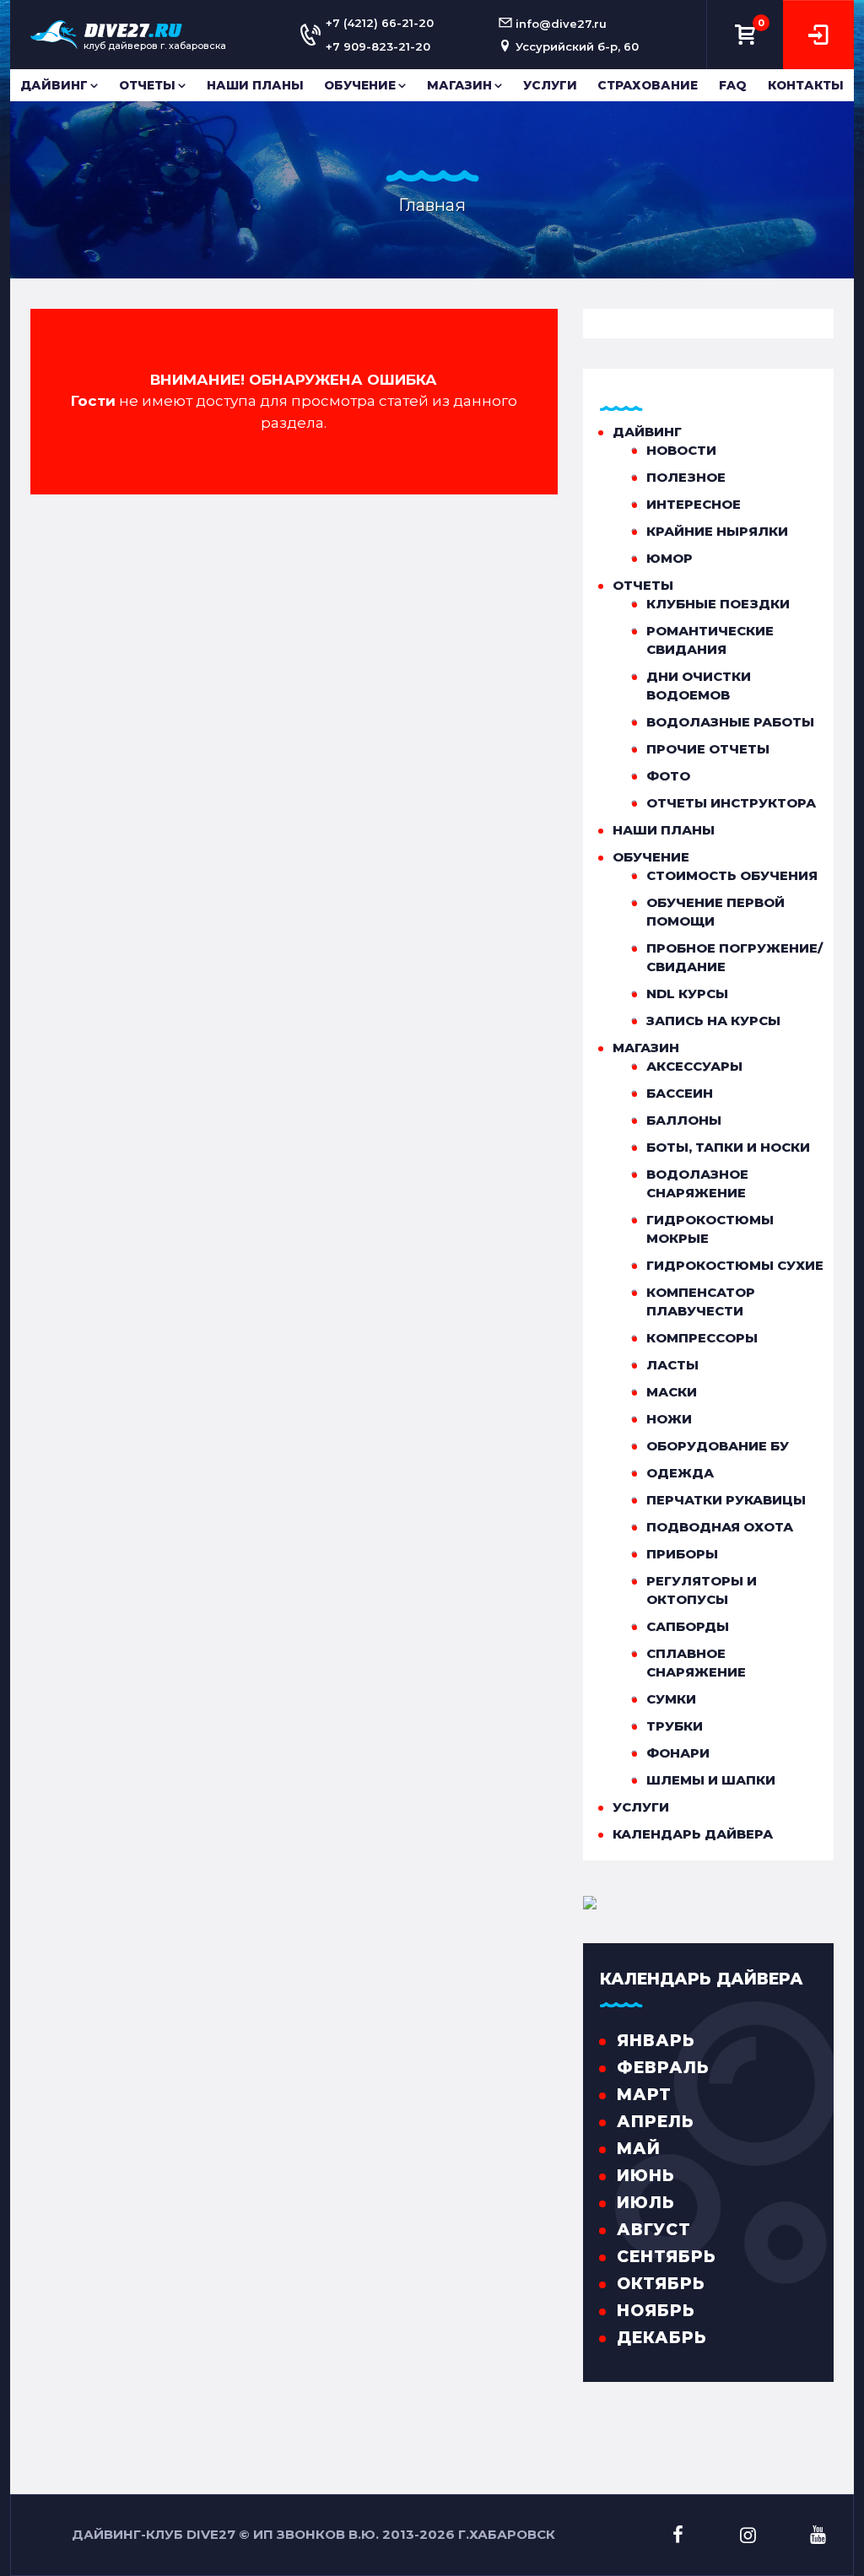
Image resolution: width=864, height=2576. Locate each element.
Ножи (669, 1419)
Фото (668, 776)
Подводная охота (720, 1527)
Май (639, 2149)
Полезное (686, 477)
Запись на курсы (713, 1021)
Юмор (670, 558)
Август (654, 2230)
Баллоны (684, 1120)
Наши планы (255, 85)
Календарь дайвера (693, 1834)
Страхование (648, 85)
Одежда (680, 1473)
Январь (656, 2041)
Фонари (678, 1753)
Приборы (682, 1554)
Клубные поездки (718, 604)
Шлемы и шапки (711, 1780)
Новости (681, 450)
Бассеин (680, 1093)
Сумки (671, 1699)
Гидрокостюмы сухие (735, 1265)
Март (644, 2095)
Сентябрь (667, 2257)
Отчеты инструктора (731, 803)
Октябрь (661, 2284)
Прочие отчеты (708, 749)
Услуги (550, 85)
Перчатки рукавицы (726, 1500)
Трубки (675, 1726)
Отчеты (147, 85)
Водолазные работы (730, 722)
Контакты (806, 85)
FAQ (733, 85)
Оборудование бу (718, 1446)
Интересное (694, 504)
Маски (672, 1392)
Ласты (672, 1365)
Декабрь (662, 2338)
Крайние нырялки (717, 531)
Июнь (646, 2176)
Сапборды (688, 1626)
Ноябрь (656, 2311)
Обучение (360, 85)
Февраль (663, 2068)
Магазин (459, 85)
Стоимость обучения (732, 875)
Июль (646, 2203)
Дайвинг (54, 85)
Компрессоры (702, 1338)
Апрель (656, 2122)
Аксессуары (694, 1066)
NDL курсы (687, 994)
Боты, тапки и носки (728, 1147)
